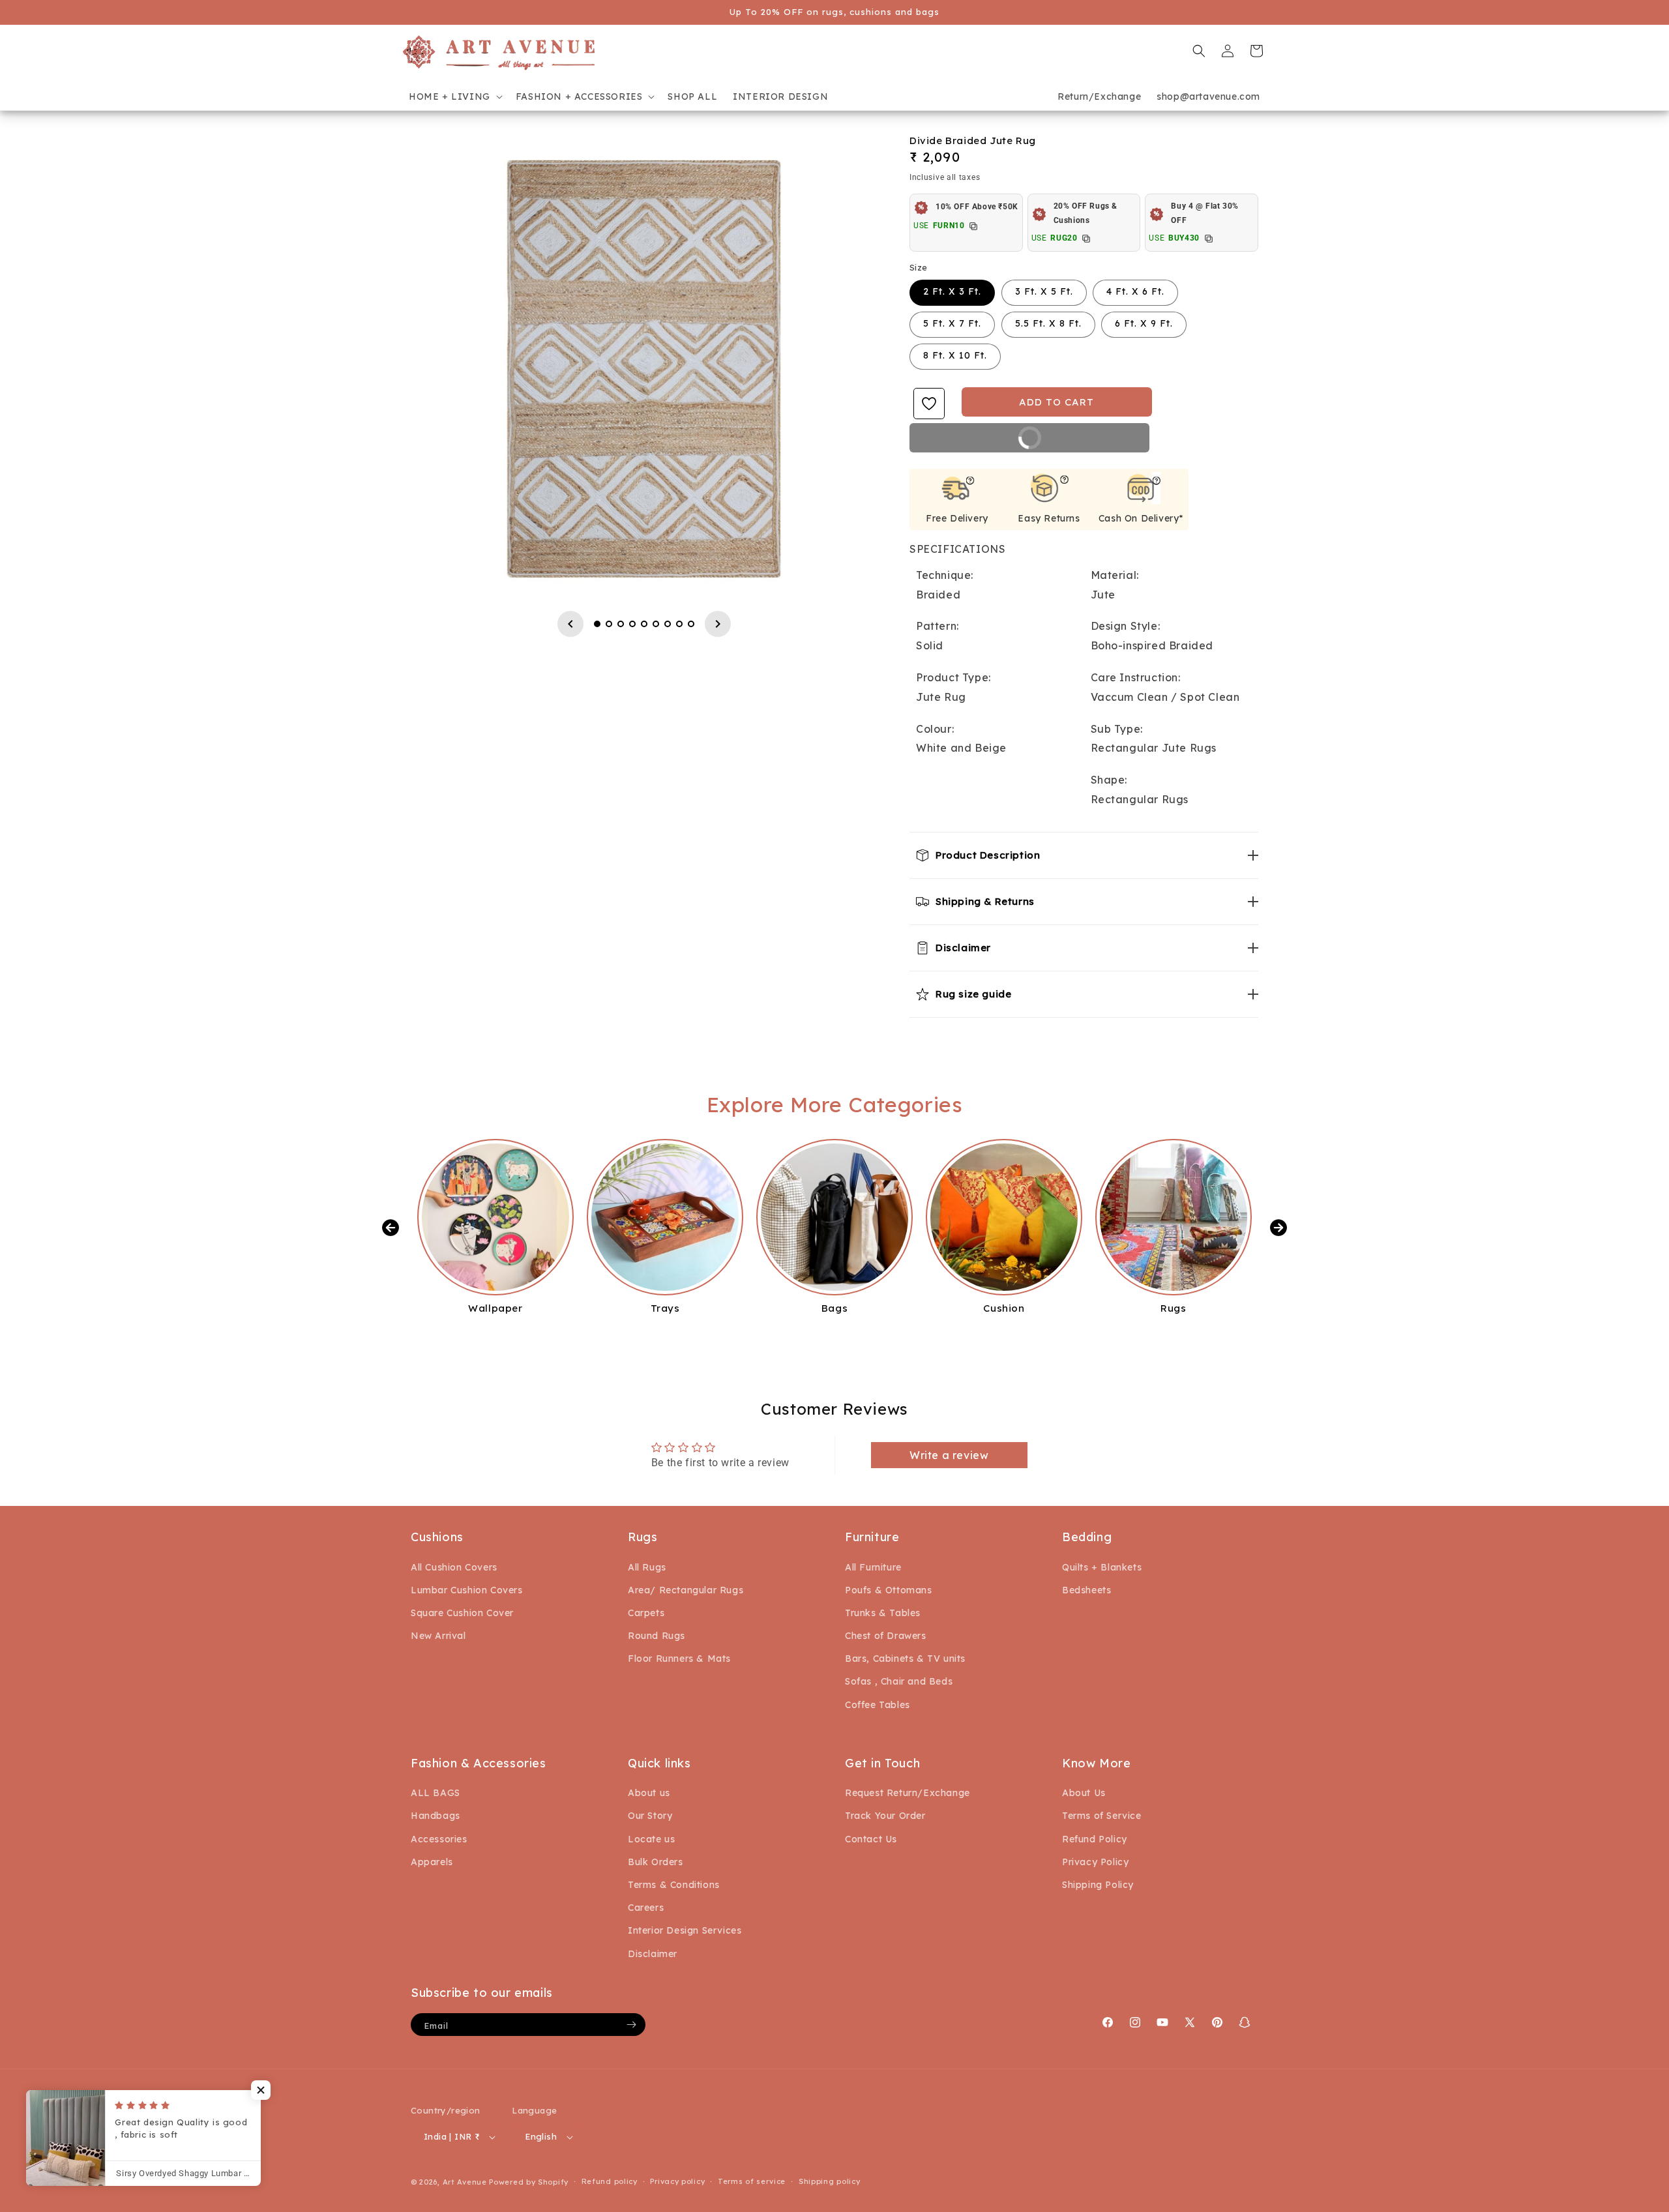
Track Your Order (885, 1816)
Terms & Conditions (674, 1885)
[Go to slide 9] (691, 624)
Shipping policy (830, 2181)
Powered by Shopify (529, 2182)
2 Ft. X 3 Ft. (952, 291)
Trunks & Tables (883, 1613)
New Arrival (438, 1636)
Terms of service (752, 2181)
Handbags (436, 1816)
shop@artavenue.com (1208, 96)
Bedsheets (1086, 1590)
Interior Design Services (685, 1930)
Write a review (949, 1455)
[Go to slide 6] (656, 624)
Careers (646, 1908)
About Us (1084, 1793)
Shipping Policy (1098, 1885)
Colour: (935, 729)
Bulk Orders (656, 1862)
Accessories (439, 1839)
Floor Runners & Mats (679, 1659)
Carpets (646, 1613)
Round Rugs (657, 1636)
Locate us (651, 1839)
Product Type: (953, 677)
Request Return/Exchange (908, 1793)
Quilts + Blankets (1102, 1567)
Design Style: (1126, 626)
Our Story (650, 1816)
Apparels (432, 1862)
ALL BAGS (436, 1793)
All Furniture (873, 1567)
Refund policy (610, 2181)
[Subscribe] (631, 2025)
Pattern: (938, 626)
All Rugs (647, 1567)
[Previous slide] (570, 624)
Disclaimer (653, 1954)
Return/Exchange (1099, 96)
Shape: (1109, 780)
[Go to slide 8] (679, 624)
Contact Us (871, 1839)
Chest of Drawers (886, 1636)
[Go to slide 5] (644, 624)
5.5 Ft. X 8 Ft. (1048, 323)
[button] (454, 96)
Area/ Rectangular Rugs (686, 1590)
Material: (1115, 575)
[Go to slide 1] (597, 624)
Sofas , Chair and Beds (899, 1681)
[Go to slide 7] (668, 624)
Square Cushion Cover (462, 1613)
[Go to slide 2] (609, 624)
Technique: (945, 575)
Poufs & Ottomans (889, 1590)
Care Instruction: (1136, 677)
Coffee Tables (878, 1705)
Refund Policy (1095, 1839)
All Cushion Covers (454, 1567)
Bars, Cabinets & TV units (905, 1659)
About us (649, 1793)
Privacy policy (677, 2181)
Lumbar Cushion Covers (467, 1590)
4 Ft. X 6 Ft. (1135, 291)
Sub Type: (1117, 729)
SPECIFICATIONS (957, 549)
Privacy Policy (1095, 1862)
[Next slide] (718, 624)
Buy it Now (986, 442)
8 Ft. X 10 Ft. (955, 355)
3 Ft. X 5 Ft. (1044, 291)
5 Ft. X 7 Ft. (952, 323)
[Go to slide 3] (621, 624)
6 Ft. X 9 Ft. (1144, 323)
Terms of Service (1102, 1816)
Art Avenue (465, 2182)
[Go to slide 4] (632, 624)
